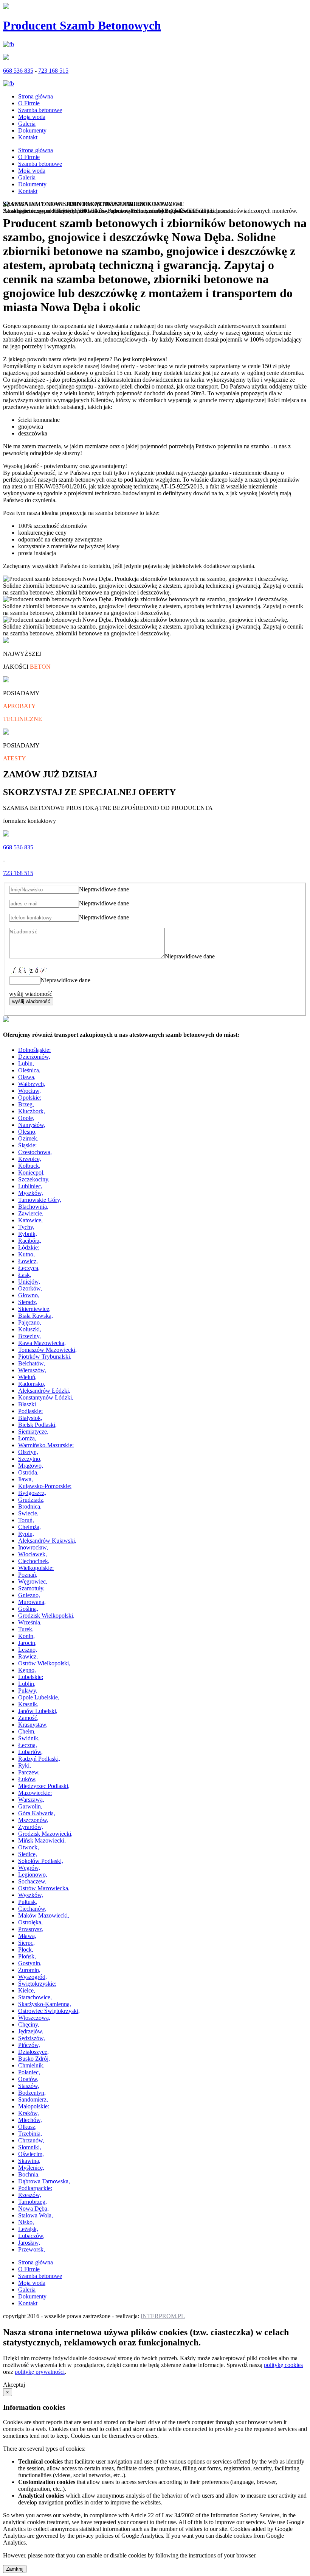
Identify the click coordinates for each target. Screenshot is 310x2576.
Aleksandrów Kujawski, (47, 1541)
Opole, (26, 1118)
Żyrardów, (31, 1827)
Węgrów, (29, 1868)
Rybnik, (28, 1234)
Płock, (26, 1950)
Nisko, (26, 2222)
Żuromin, (29, 1970)
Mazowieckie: (35, 1793)
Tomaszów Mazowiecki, (47, 1350)
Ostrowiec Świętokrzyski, (49, 2011)
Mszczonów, (33, 1820)
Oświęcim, (31, 2154)
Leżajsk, (28, 2229)
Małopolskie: (34, 2106)
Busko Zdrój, (34, 2059)
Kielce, (27, 1990)
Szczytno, (30, 1459)
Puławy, (28, 1691)
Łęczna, (28, 1745)
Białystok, (30, 1418)
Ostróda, (28, 1472)
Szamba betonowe (40, 110)
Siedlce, (28, 1854)
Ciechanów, (32, 1909)
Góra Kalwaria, (37, 1813)
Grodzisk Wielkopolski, (46, 1616)
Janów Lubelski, (38, 1711)
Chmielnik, (31, 2065)
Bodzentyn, (32, 2093)
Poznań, (28, 1575)
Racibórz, (30, 1241)
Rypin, (26, 1534)
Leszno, (28, 1650)
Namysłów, (32, 1125)
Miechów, (30, 2120)
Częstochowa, (35, 1152)
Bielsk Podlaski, (37, 1425)
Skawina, (29, 2161)
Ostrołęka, (30, 1922)
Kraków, (29, 2113)
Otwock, (29, 1847)
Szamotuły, (31, 1588)
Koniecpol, (31, 1173)
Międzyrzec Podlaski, (44, 1786)
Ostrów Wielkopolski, (44, 1663)
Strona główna (36, 96)
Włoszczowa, (34, 2018)
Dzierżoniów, (34, 1057)
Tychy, (26, 1227)
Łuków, (27, 1779)
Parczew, (29, 1772)
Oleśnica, (29, 1070)
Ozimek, (28, 1138)
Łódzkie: (29, 1247)
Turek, (26, 1629)
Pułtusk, (28, 1902)
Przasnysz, (31, 1929)
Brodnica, (30, 1506)
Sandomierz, (33, 2099)
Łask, (25, 1275)
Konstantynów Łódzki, (46, 1397)
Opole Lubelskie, (39, 1697)
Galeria (27, 124)
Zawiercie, (31, 1213)
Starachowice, (35, 1997)
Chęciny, (29, 2024)
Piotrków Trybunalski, (45, 1357)
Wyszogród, (33, 1977)
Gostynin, (30, 1963)
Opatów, (28, 2079)
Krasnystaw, (33, 1725)
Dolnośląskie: (34, 1050)
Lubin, (26, 1063)
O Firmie (29, 103)
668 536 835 (18, 71)
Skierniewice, (34, 1309)
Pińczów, (29, 2045)
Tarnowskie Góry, (40, 1200)
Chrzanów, (31, 2140)
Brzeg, (26, 1104)
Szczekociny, (34, 1179)
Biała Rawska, (36, 1316)
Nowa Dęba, (33, 2209)
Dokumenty (32, 130)
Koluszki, (30, 1329)
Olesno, (27, 1132)
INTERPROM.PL (163, 2316)
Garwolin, (30, 1806)
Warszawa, (31, 1800)
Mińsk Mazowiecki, (42, 1840)
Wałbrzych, (32, 1084)
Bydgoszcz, (32, 1493)
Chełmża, (29, 1527)
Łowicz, (28, 1261)
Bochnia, (29, 2174)
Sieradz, (28, 1302)
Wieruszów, (32, 1370)
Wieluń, (27, 1377)
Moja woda (32, 117)
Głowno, (29, 1295)
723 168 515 (53, 71)
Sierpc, (26, 1943)
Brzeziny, (29, 1336)
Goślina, (28, 1609)
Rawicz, (28, 1656)
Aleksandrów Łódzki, (44, 1391)
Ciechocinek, (34, 1561)
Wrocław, (29, 1091)
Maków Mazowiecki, (44, 1915)
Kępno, (27, 1670)
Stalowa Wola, (36, 2215)
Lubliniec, (30, 1186)
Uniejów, (29, 1282)
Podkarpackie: (35, 2188)
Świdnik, (29, 1738)
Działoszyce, (33, 2052)
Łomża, (27, 1438)
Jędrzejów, (31, 2031)
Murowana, (32, 1602)
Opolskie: (30, 1098)
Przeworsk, (32, 2249)
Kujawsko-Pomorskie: (45, 1486)
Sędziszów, (32, 2038)
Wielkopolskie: (36, 1568)
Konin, (26, 1636)
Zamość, (28, 1718)
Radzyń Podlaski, (39, 1759)
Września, (30, 1622)
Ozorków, (30, 1288)
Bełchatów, (32, 1363)
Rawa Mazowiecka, (42, 1343)
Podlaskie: (30, 1411)
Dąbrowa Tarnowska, (44, 2181)
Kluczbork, (32, 1111)
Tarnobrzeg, (33, 2202)
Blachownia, (33, 1207)
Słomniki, (30, 2147)
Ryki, (25, 1765)
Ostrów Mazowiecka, (44, 1888)
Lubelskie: (31, 1677)
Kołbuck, (29, 1166)
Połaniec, (29, 2072)
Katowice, (30, 1220)
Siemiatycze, (33, 1432)
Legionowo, (33, 1875)
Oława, (27, 1077)
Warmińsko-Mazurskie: (46, 1445)
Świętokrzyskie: (37, 1984)
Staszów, (29, 2086)
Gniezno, (29, 1595)
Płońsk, (27, 1956)
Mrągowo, (31, 1466)
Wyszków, (31, 1895)
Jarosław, (29, 2243)
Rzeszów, (30, 2195)
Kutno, (26, 1254)
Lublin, (27, 1684)
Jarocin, (27, 1643)
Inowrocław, (33, 1547)
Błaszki (27, 1404)
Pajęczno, (30, 1322)
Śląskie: (27, 1145)
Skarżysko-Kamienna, (45, 2004)
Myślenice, (31, 2168)
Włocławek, (33, 1554)
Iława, (26, 1479)
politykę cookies (283, 2365)
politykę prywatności (40, 2372)
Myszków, (31, 1193)
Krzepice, (30, 1159)
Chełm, (27, 1731)
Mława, (27, 1936)
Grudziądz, (31, 1500)
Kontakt (28, 137)
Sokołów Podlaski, (41, 1861)
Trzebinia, (30, 2134)
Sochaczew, (32, 1881)
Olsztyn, (28, 1452)
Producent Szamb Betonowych (82, 25)
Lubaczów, (31, 2236)
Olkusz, (27, 2127)
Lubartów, (30, 1752)
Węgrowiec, (33, 1581)
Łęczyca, (29, 1268)
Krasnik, (28, 1704)
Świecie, (28, 1513)
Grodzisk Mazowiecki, (45, 1834)
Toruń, (26, 1520)
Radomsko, (32, 1384)
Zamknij (15, 2569)
